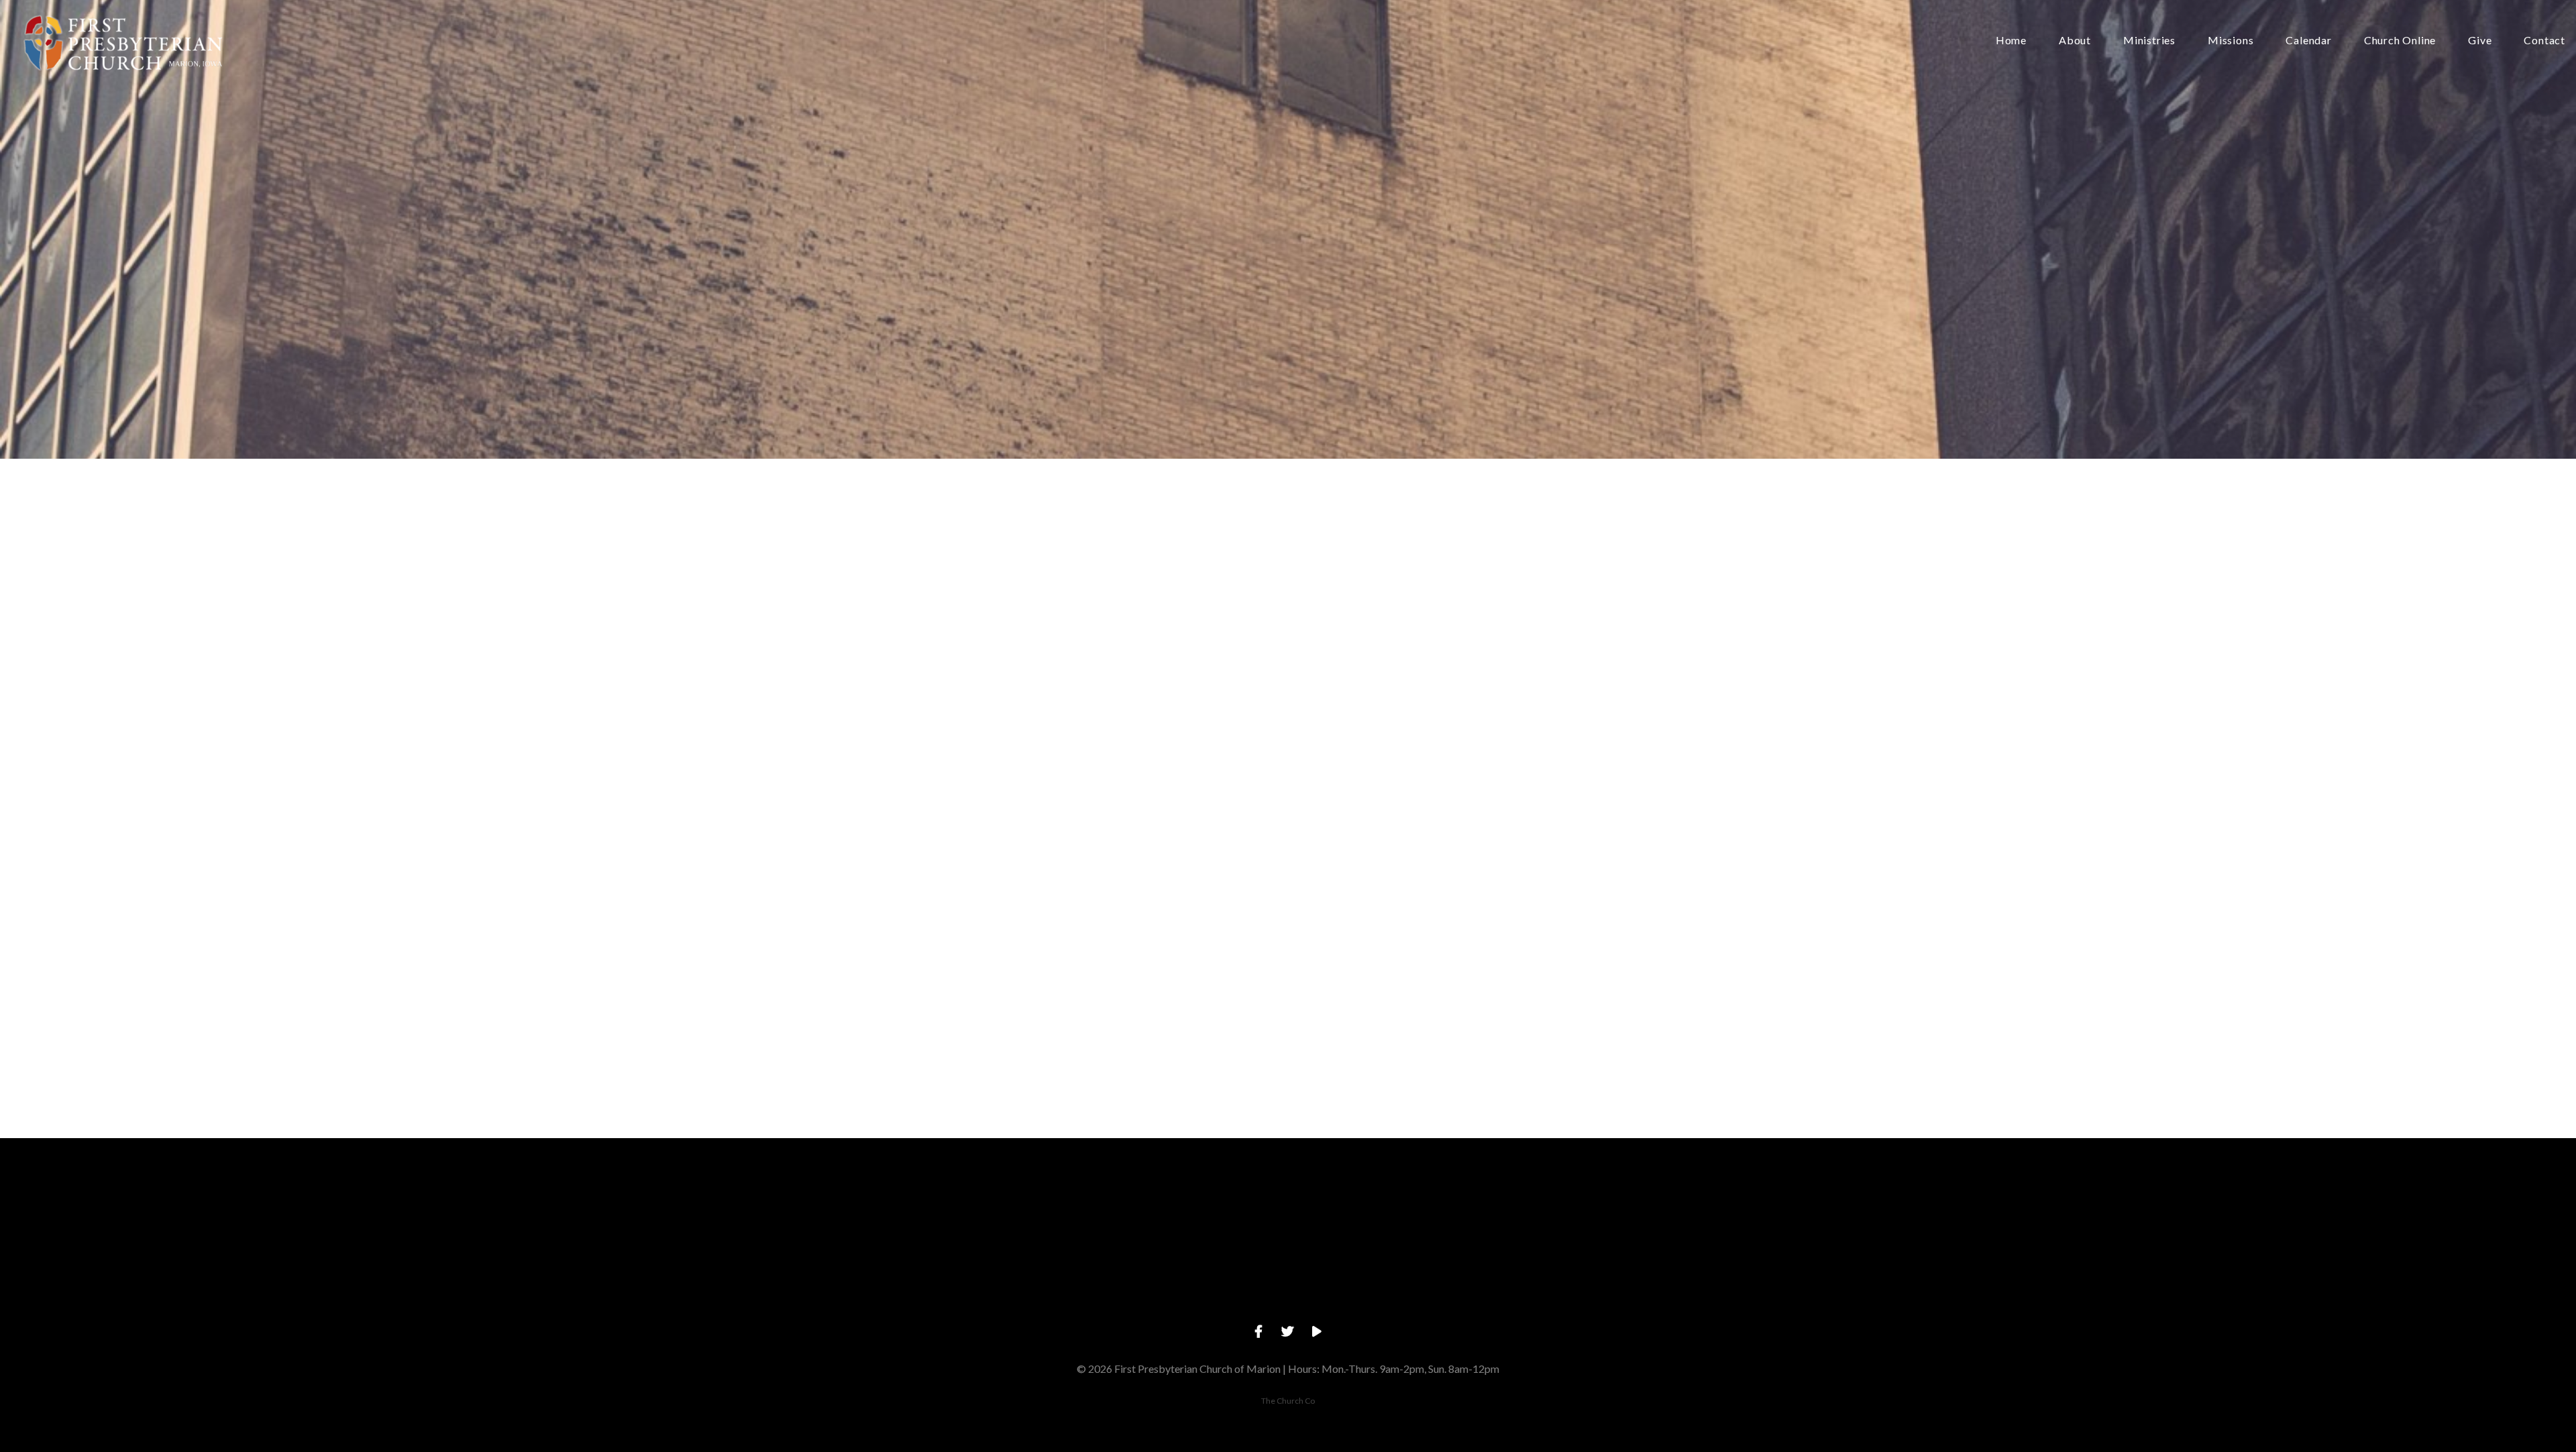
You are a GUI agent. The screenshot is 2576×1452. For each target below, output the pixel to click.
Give (2480, 41)
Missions (2231, 41)
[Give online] (1576, 1212)
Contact (2544, 41)
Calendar (2308, 41)
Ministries (2149, 41)
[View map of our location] (1384, 1212)
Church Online (2400, 41)
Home (2011, 41)
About (2075, 41)
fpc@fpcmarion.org (1000, 1287)
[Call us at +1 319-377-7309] (1192, 1212)
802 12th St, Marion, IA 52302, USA (1384, 1287)
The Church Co (1288, 1401)
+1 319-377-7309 (1192, 1287)
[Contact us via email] (1000, 1212)
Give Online (1576, 1287)
